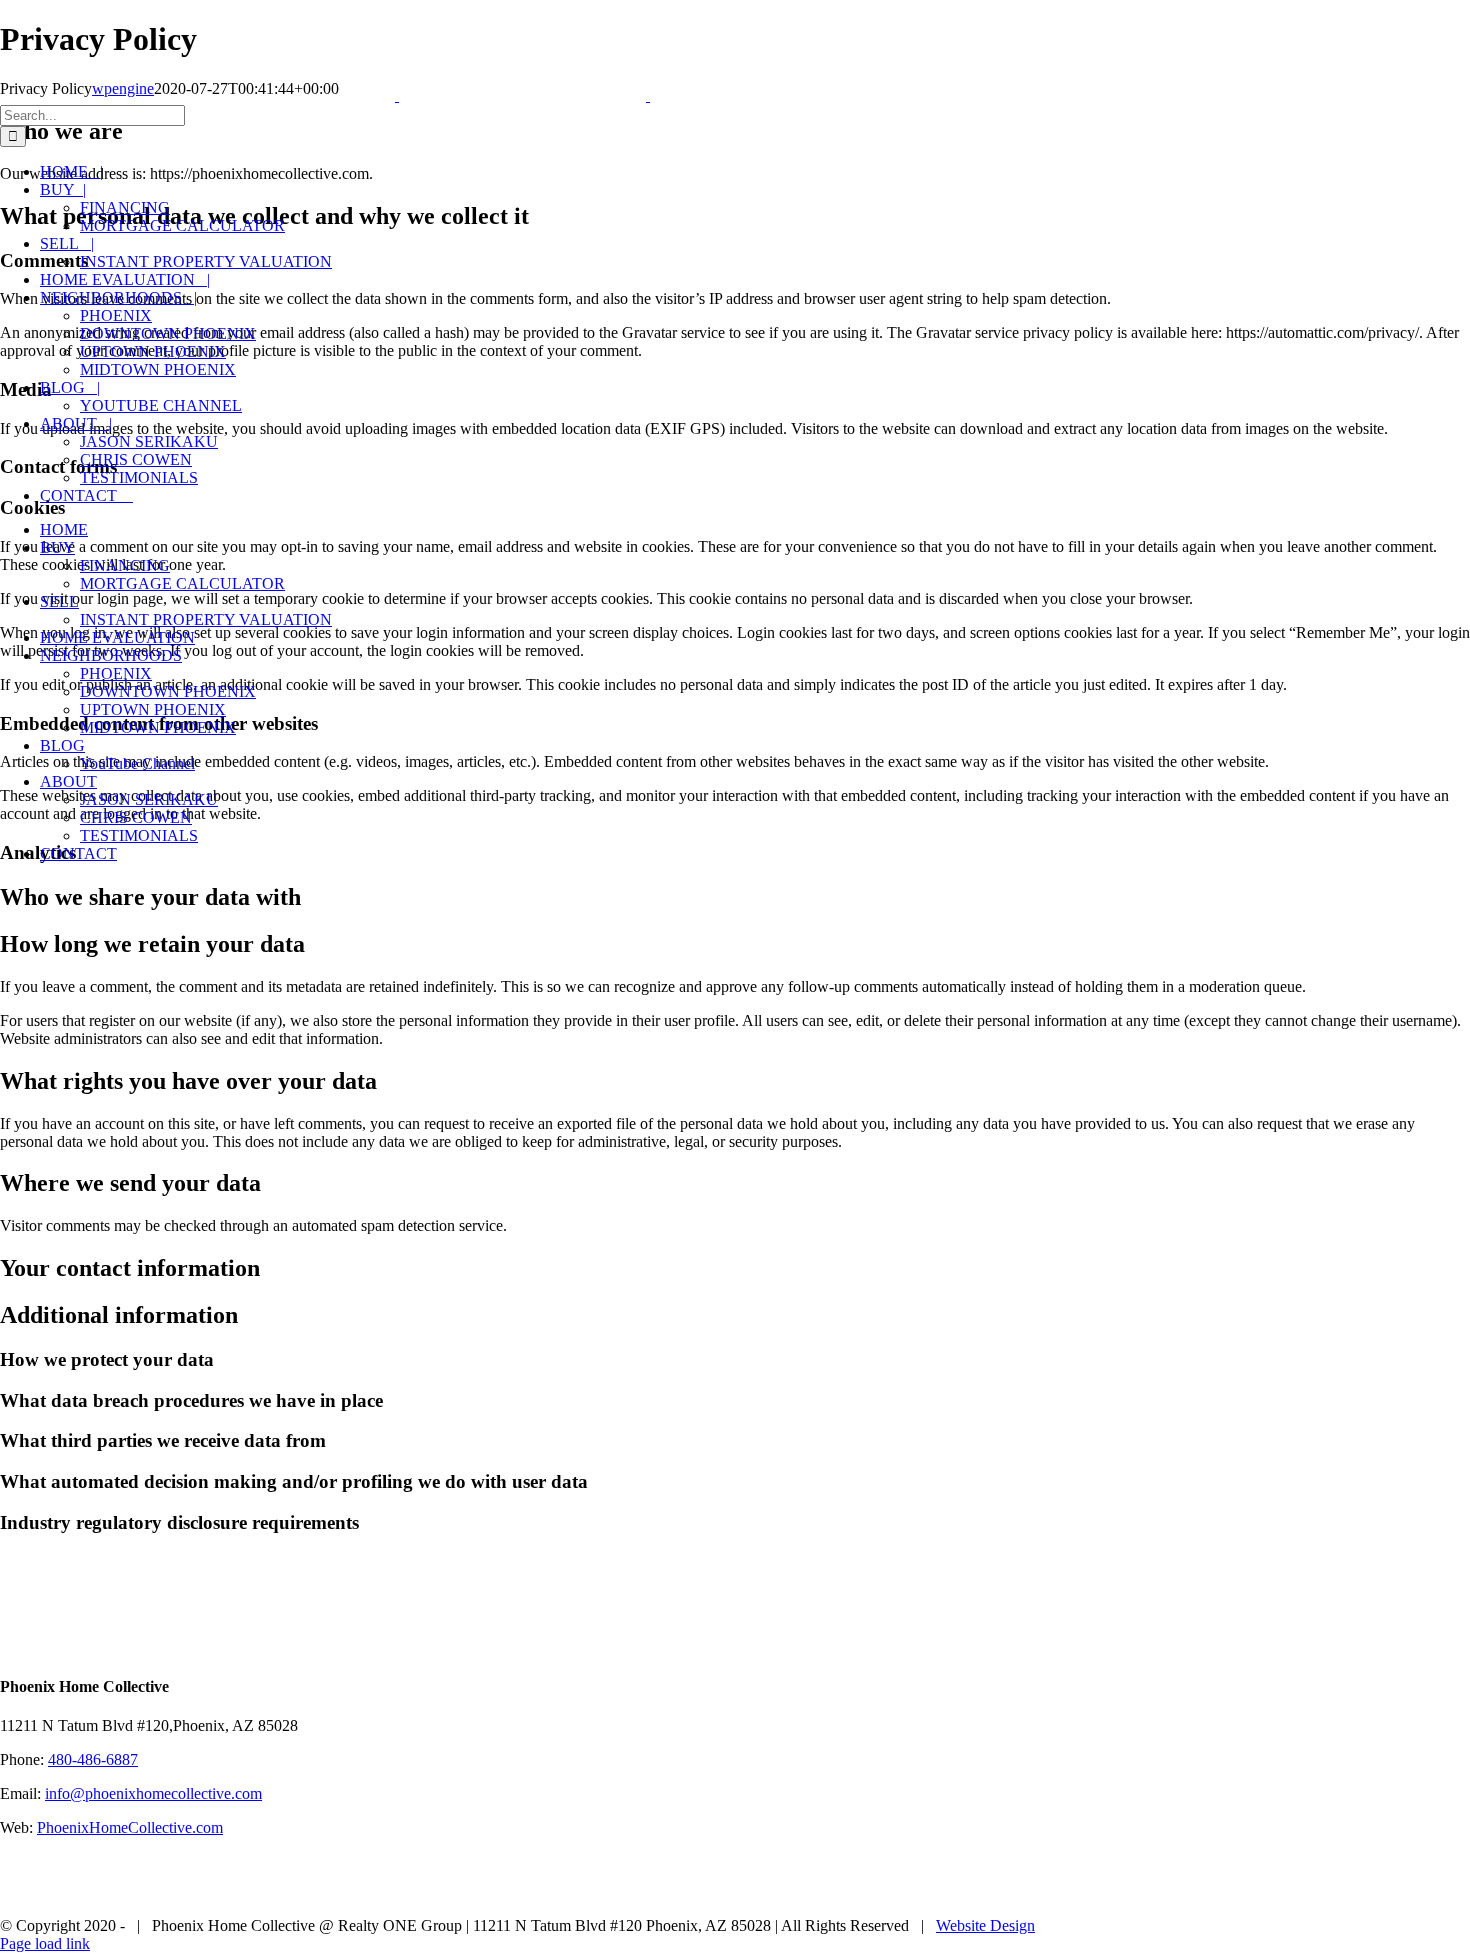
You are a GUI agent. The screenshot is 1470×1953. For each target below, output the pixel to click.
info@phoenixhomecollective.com (153, 1793)
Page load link (45, 1943)
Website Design (985, 1925)
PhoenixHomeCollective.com (130, 1827)
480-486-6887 (93, 1759)
